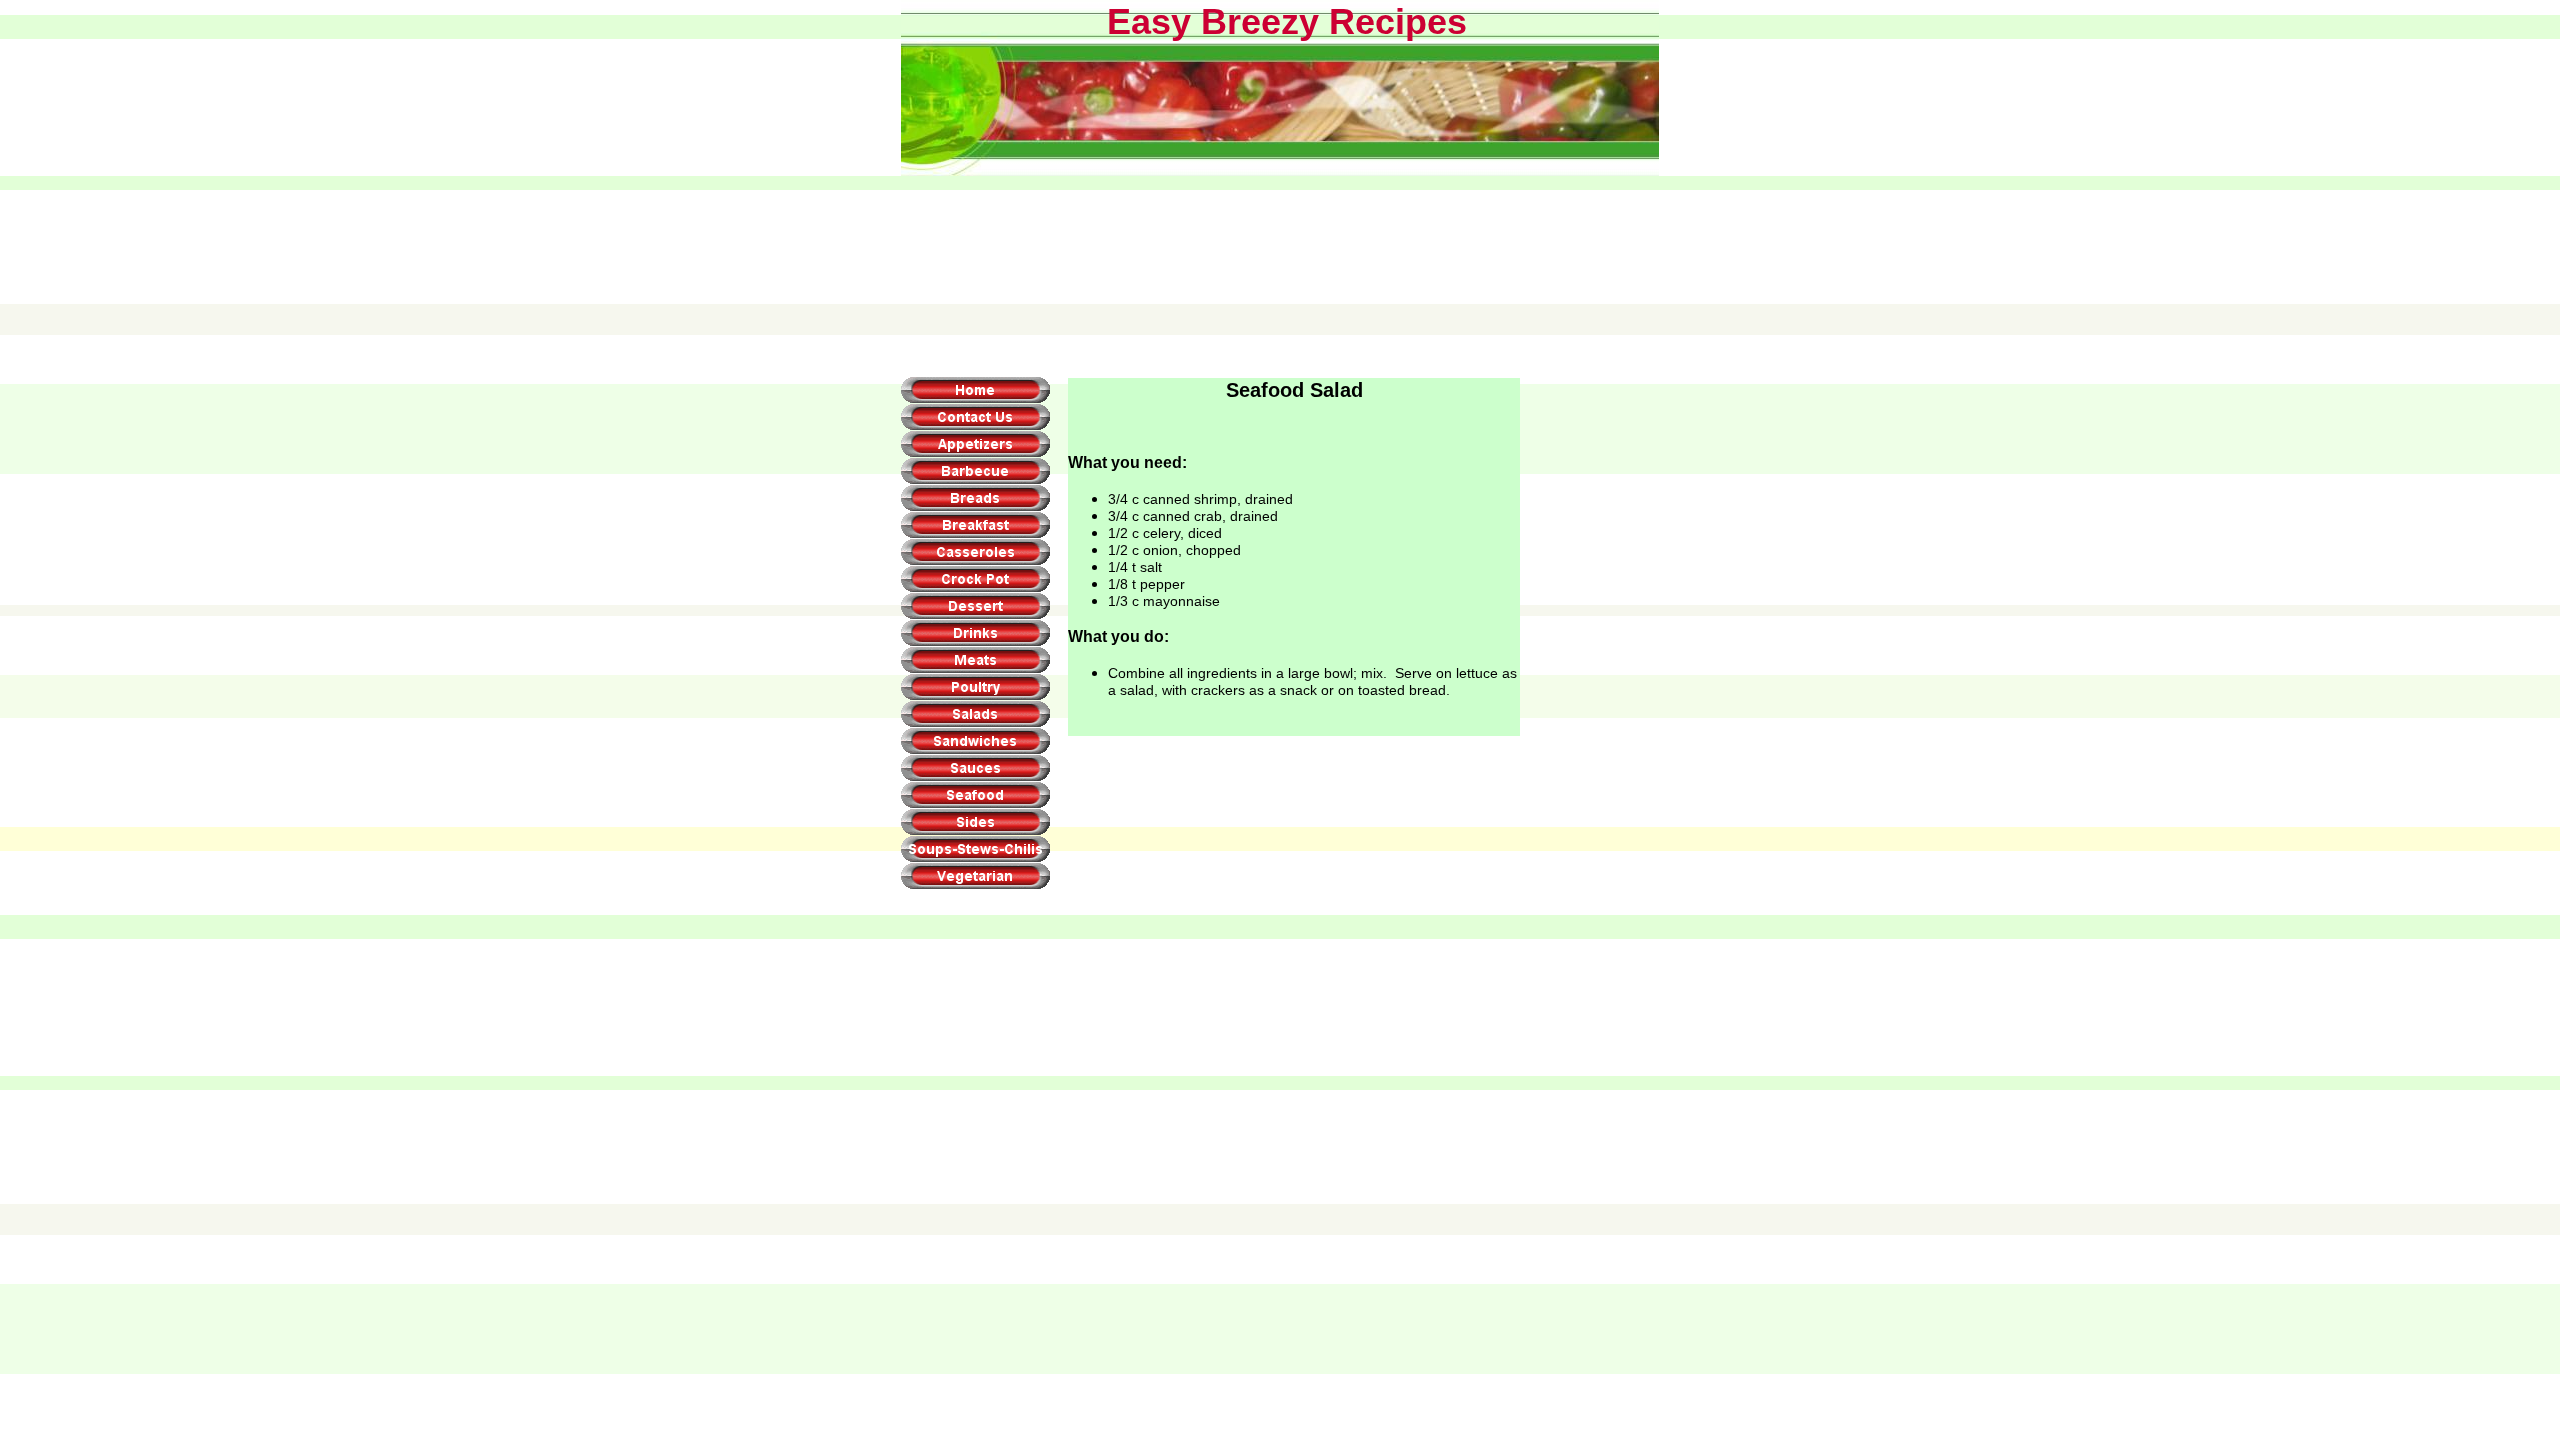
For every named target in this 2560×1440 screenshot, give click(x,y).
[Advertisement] (1279, 227)
